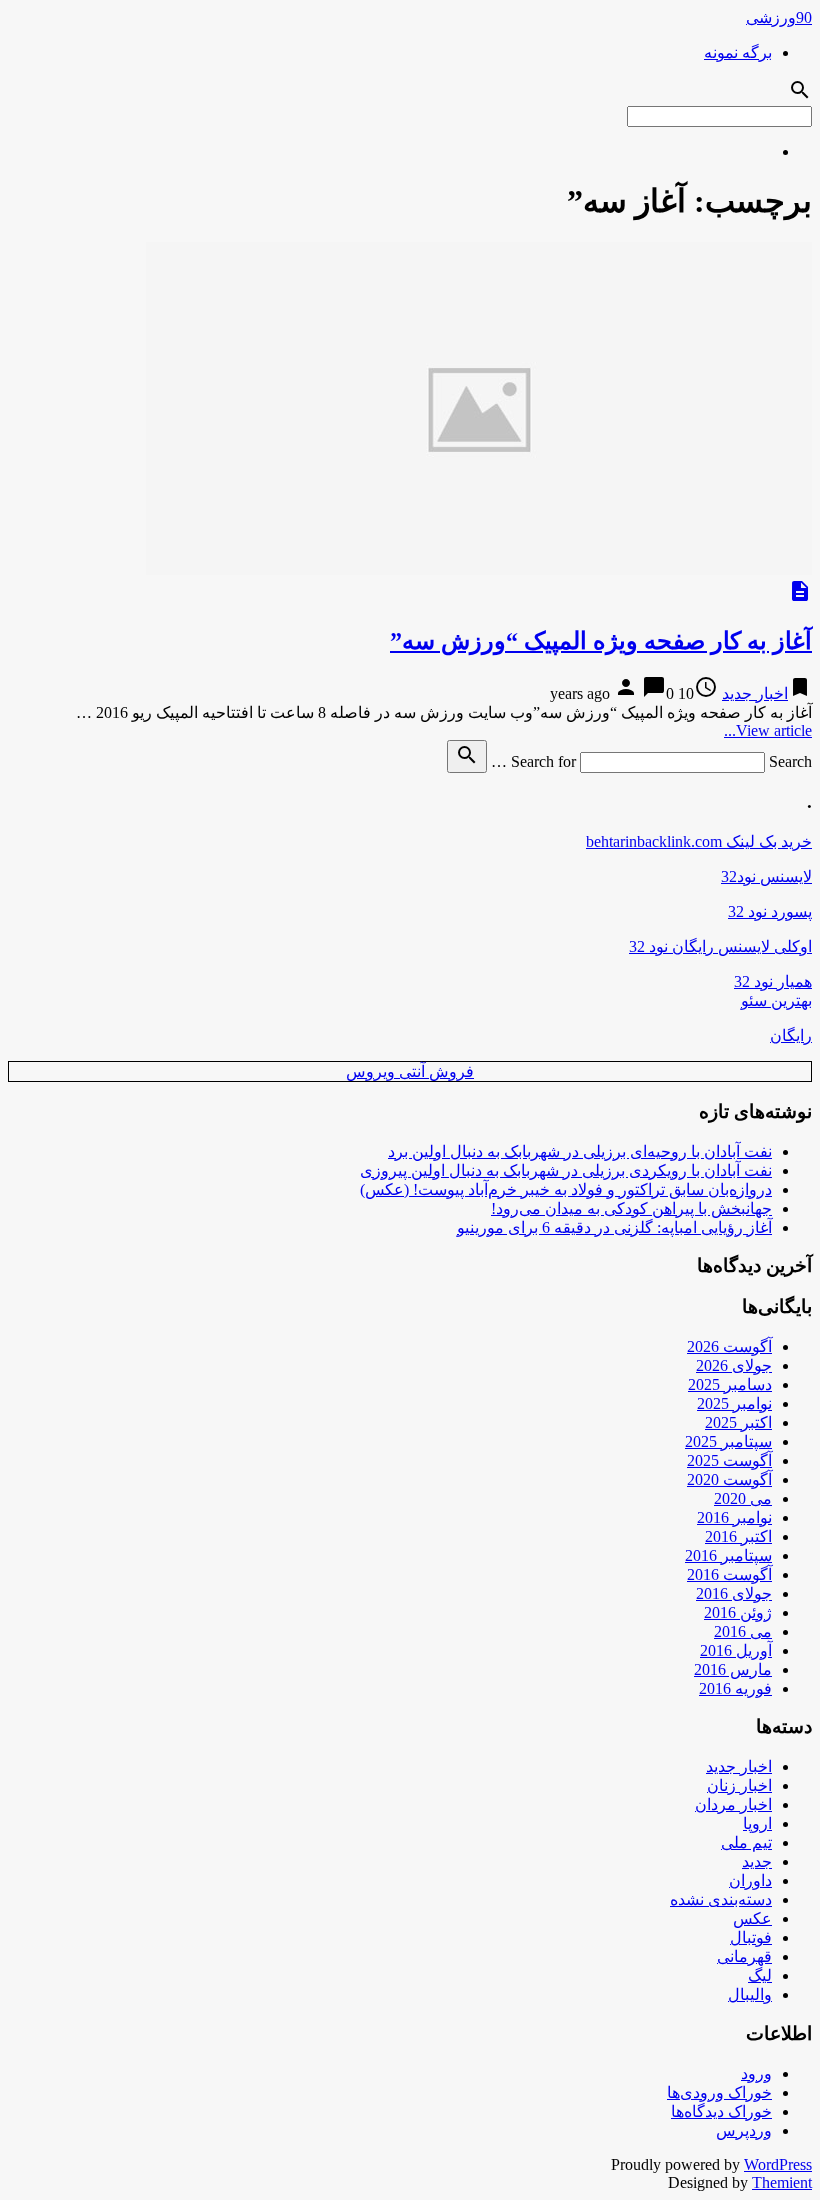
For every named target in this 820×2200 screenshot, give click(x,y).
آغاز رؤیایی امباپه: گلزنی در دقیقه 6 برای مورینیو (614, 1227)
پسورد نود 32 (770, 911)
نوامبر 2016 (734, 1517)
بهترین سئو (776, 1000)
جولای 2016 (734, 1593)
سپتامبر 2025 (728, 1441)
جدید (757, 1861)
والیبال (750, 1994)
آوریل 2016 (736, 1650)
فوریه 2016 (735, 1688)
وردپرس (744, 2130)
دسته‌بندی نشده (721, 1899)
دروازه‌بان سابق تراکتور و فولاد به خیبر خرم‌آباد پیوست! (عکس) (566, 1189)
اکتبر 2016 (738, 1536)
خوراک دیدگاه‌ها (721, 2111)
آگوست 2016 (729, 1574)
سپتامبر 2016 (728, 1555)
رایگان (791, 1035)
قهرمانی (744, 1956)
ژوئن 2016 (738, 1612)
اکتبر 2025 (738, 1422)
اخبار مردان (733, 1804)
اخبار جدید (755, 693)
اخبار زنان (739, 1785)
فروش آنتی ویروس (410, 1071)
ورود (756, 2073)
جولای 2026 (734, 1365)
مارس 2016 (733, 1669)
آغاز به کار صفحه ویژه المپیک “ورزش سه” (601, 641)
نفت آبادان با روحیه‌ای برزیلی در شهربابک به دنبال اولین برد (580, 1151)
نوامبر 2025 (734, 1403)
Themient (782, 2182)
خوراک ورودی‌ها (719, 2092)
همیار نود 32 (773, 981)
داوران (750, 1880)
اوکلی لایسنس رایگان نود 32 (720, 946)
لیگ (760, 1975)
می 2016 (743, 1631)
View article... (768, 730)
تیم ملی (746, 1842)
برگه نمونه (738, 52)
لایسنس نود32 (766, 876)
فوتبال (751, 1937)
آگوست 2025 (729, 1460)
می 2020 (743, 1498)
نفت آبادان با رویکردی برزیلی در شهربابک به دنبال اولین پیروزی (566, 1170)
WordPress (778, 2164)
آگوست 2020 (729, 1479)
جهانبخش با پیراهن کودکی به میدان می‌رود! (631, 1208)
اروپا (757, 1823)
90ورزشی (779, 17)
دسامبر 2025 (730, 1384)
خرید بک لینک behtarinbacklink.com (699, 841)
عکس (752, 1918)
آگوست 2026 (729, 1346)
